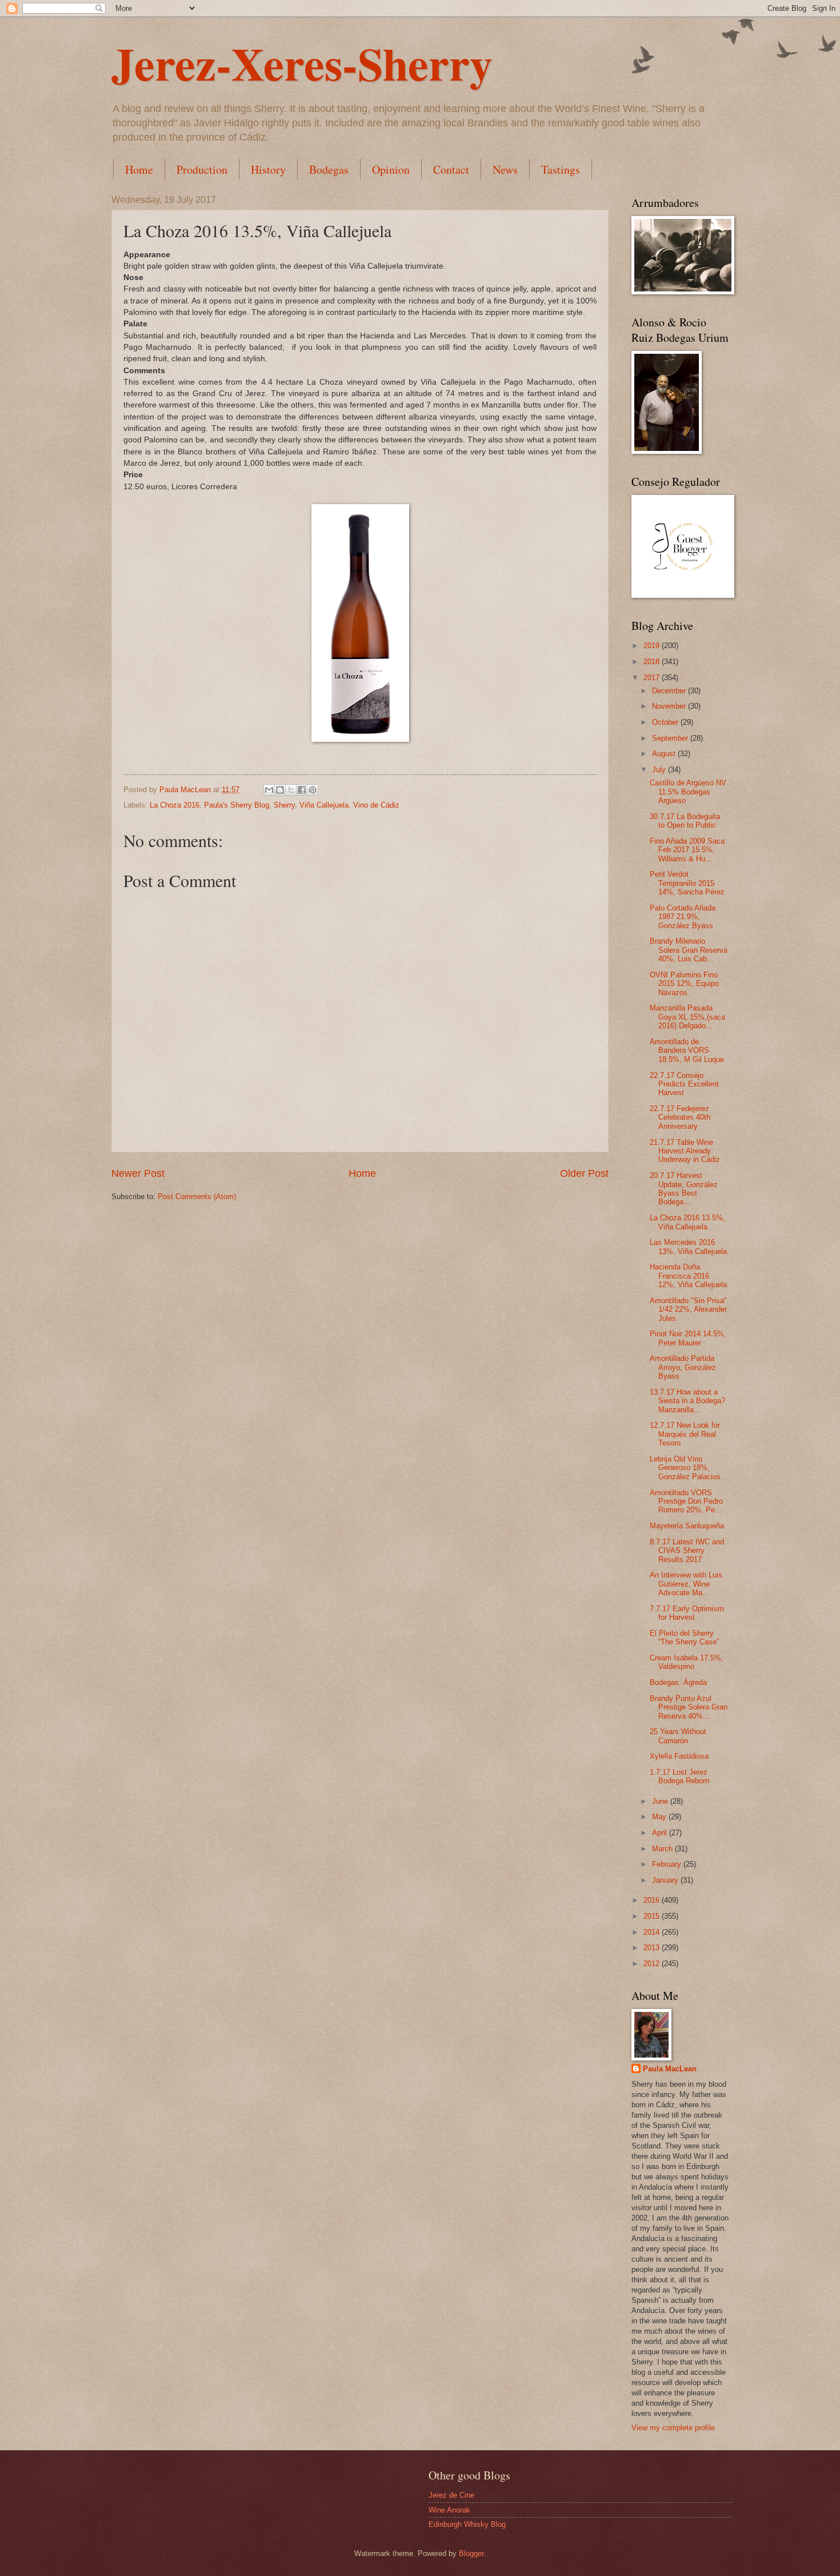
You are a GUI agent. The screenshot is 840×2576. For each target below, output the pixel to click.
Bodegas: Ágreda (678, 1682)
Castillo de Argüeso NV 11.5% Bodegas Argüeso (688, 792)
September (671, 738)
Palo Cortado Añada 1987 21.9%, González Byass (683, 917)
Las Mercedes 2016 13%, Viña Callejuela (688, 1247)
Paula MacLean (670, 2069)
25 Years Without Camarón (678, 1736)
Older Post (584, 1173)
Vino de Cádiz (376, 805)
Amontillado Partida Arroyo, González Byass (683, 1367)
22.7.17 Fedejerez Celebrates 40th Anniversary (680, 1117)
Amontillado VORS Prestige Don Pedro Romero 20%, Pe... (686, 1501)
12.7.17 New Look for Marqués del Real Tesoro (685, 1434)
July (660, 770)
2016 (653, 1900)
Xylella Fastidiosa (679, 1756)
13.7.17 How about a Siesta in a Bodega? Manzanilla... (687, 1401)
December (670, 691)
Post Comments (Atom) (197, 1197)
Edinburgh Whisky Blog (467, 2524)
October (666, 722)
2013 (653, 1948)
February (668, 1864)
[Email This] (269, 790)
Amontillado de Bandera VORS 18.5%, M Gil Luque (687, 1051)
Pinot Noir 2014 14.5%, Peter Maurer (688, 1338)
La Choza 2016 (175, 805)
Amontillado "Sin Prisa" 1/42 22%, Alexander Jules (688, 1309)
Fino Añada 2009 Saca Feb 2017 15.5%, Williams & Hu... (687, 850)
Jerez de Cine (451, 2495)
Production (202, 169)
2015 (653, 1916)
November (670, 706)
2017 (653, 678)
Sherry (284, 805)
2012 (653, 1964)
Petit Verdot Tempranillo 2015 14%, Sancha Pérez (687, 883)
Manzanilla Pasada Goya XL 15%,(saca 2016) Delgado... (687, 1017)
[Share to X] (291, 790)
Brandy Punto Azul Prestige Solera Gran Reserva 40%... (689, 1707)
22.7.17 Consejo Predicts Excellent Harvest (684, 1084)
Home (139, 169)
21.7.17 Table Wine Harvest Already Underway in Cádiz (685, 1151)
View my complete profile (673, 2428)
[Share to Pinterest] (313, 790)
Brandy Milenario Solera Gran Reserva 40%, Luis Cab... (689, 950)
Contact (451, 169)
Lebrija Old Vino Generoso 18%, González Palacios (685, 1468)
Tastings (561, 169)
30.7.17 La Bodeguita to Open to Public (685, 821)
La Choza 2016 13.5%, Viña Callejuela (687, 1222)
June (661, 1801)
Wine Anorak (449, 2510)
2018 (653, 662)
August (665, 754)
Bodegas (329, 169)
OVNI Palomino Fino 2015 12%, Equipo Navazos (684, 984)
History (268, 169)
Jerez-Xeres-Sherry (302, 63)
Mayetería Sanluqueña (687, 1526)
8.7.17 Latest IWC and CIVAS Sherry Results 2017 (687, 1551)
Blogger (471, 2553)
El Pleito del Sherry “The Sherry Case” (684, 1638)
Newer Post (138, 1173)
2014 (653, 1932)
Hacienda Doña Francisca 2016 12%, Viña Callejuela (688, 1276)
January (666, 1880)
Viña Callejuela (324, 805)
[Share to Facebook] (302, 790)
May (660, 1817)
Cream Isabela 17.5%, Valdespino (687, 1662)
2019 (653, 646)
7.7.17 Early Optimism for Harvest (687, 1613)
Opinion (391, 169)
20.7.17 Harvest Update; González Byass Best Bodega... (684, 1189)
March (663, 1849)
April (661, 1833)
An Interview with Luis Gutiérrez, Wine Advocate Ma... (686, 1584)
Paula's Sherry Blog (237, 805)
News (505, 169)
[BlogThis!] (280, 790)
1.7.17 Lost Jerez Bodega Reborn (679, 1776)
